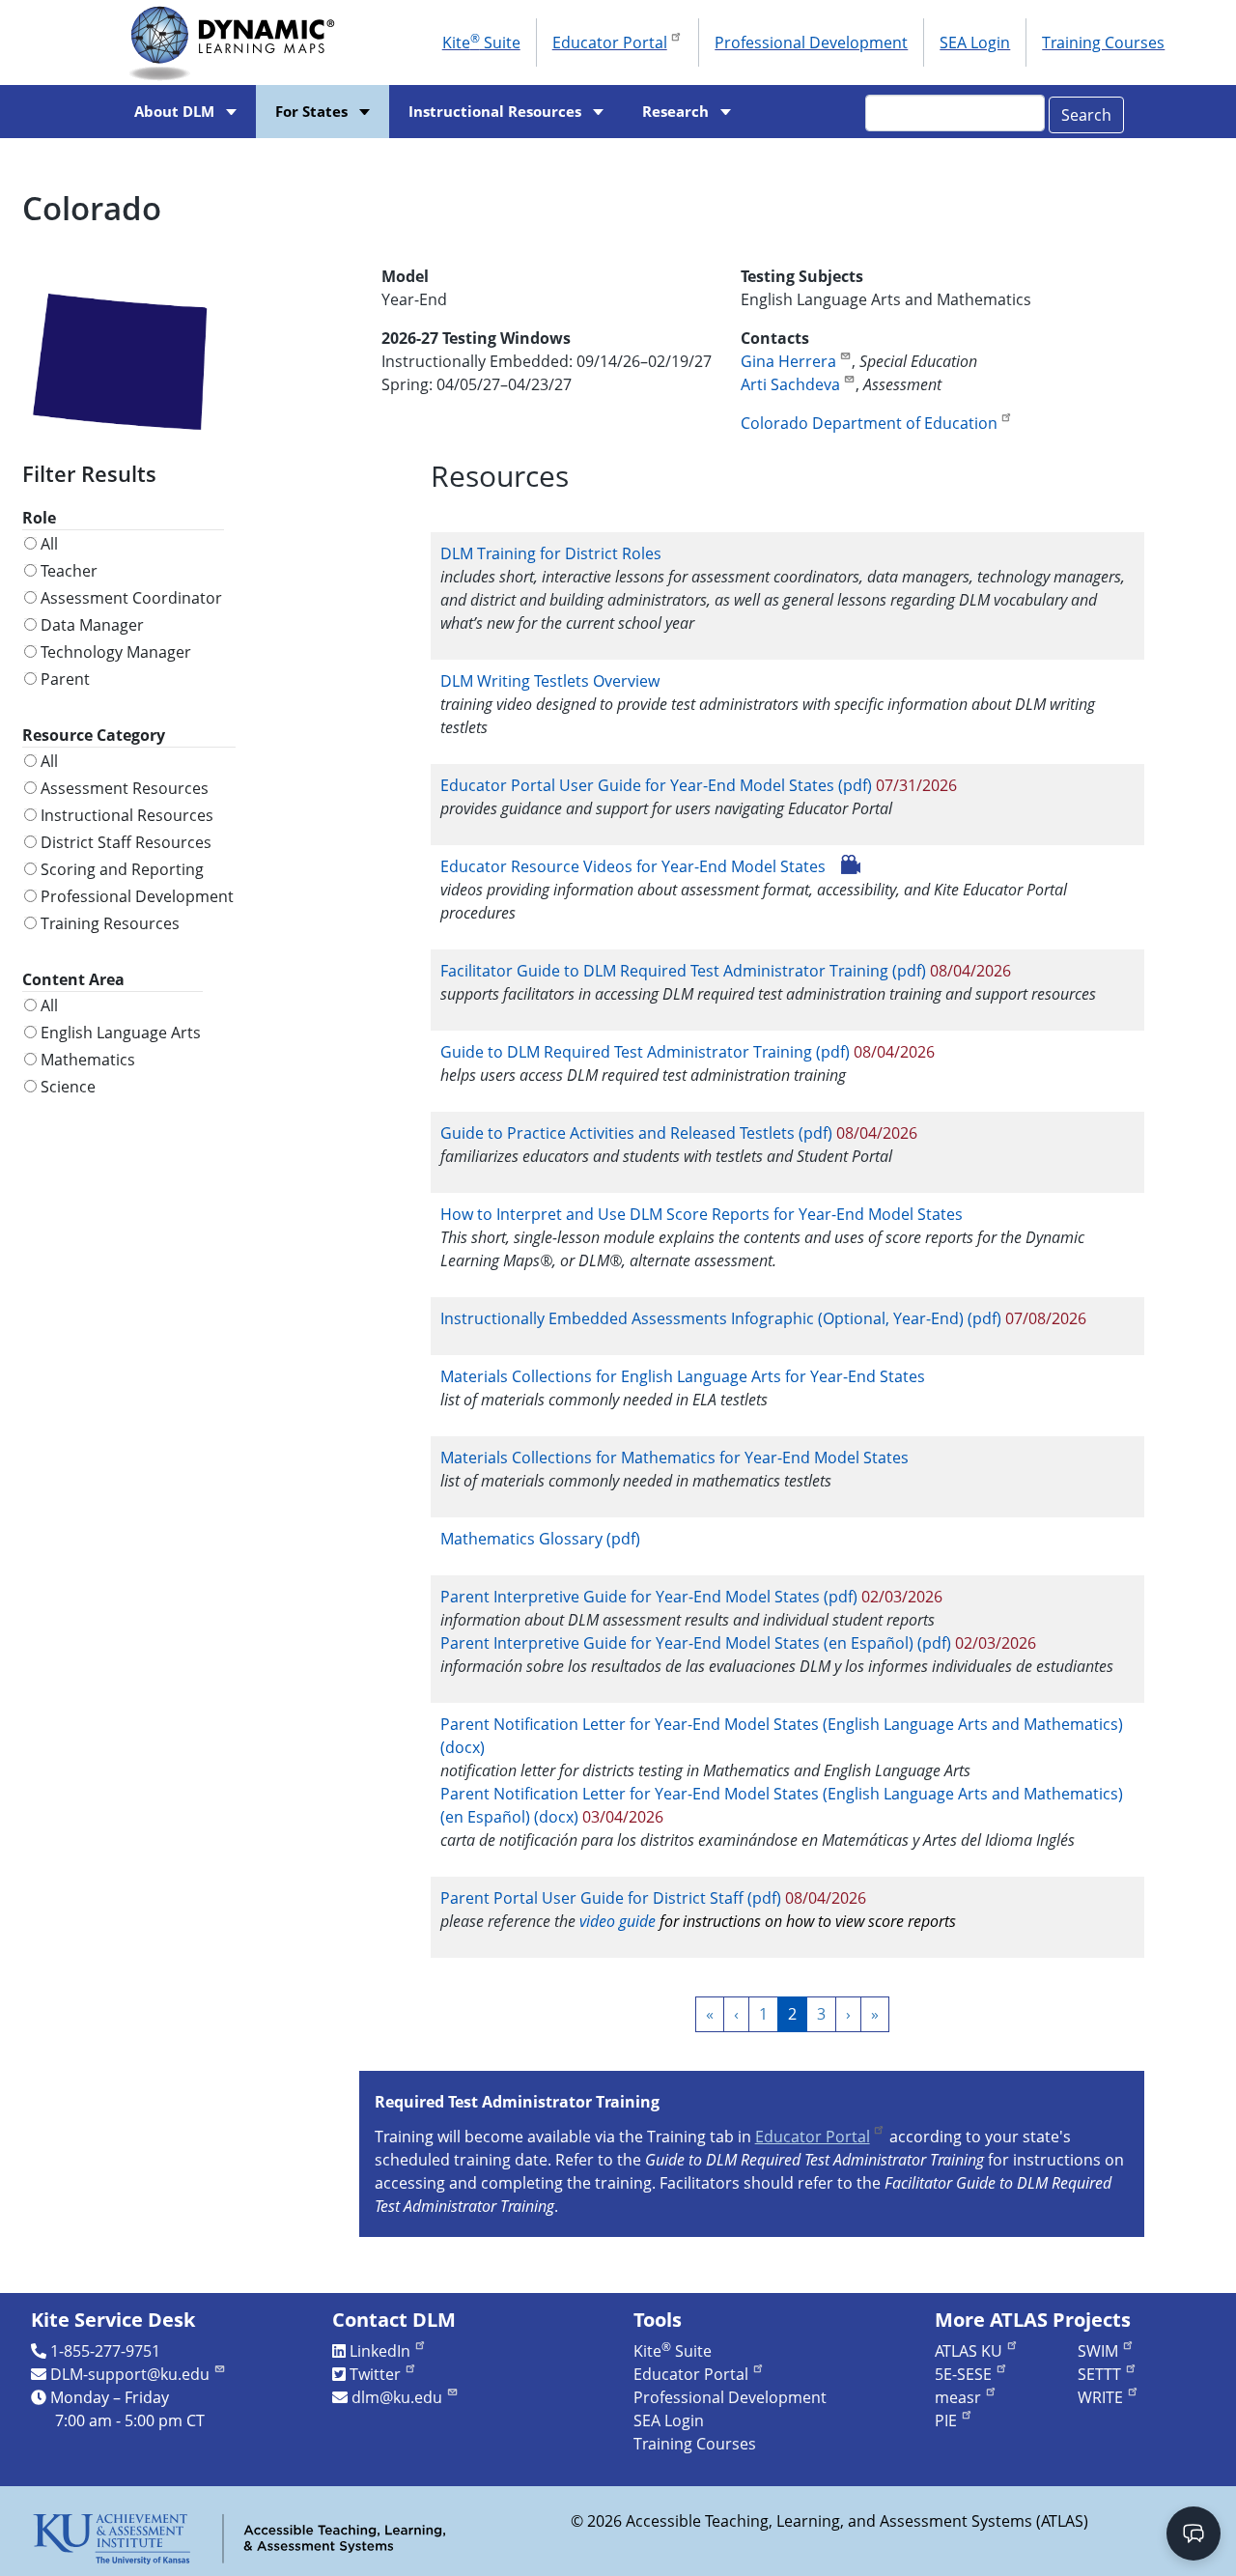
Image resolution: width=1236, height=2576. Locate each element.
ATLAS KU (969, 2351)
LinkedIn (380, 2351)
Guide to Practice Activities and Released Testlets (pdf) (636, 1133)
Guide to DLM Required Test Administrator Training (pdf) (645, 1052)
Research (675, 112)
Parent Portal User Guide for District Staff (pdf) (611, 1898)
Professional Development (811, 42)
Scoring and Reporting (122, 869)
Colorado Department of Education (869, 423)
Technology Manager (116, 652)
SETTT (1099, 2374)
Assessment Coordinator (131, 598)
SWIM (1098, 2351)
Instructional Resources (495, 112)
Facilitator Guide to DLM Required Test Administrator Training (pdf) (683, 971)
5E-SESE (963, 2374)
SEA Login (975, 42)
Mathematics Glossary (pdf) (540, 1539)
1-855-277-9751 (105, 2351)
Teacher (69, 571)
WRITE (1100, 2397)
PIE (946, 2420)
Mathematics (88, 1060)
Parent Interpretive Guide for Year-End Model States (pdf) (649, 1597)
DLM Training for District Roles (551, 553)
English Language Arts (121, 1033)
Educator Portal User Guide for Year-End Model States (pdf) (656, 785)
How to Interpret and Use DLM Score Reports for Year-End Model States (703, 1214)
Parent (65, 679)
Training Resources (110, 923)
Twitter (375, 2374)
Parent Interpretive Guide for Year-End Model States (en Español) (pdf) (696, 1643)
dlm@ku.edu (397, 2397)
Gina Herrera (788, 361)
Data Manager (92, 625)
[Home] (238, 42)
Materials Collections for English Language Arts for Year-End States (683, 1376)
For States (311, 112)
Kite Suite (481, 42)
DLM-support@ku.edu (130, 2374)
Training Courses (1103, 42)
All (49, 544)
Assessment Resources (125, 788)
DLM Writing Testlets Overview (550, 681)
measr (958, 2397)
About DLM (174, 112)
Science (68, 1087)
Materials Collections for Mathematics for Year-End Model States (674, 1458)
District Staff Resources (126, 842)
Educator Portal (610, 42)
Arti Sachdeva (790, 384)
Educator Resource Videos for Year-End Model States (633, 866)
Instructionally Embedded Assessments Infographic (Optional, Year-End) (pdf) (721, 1318)
